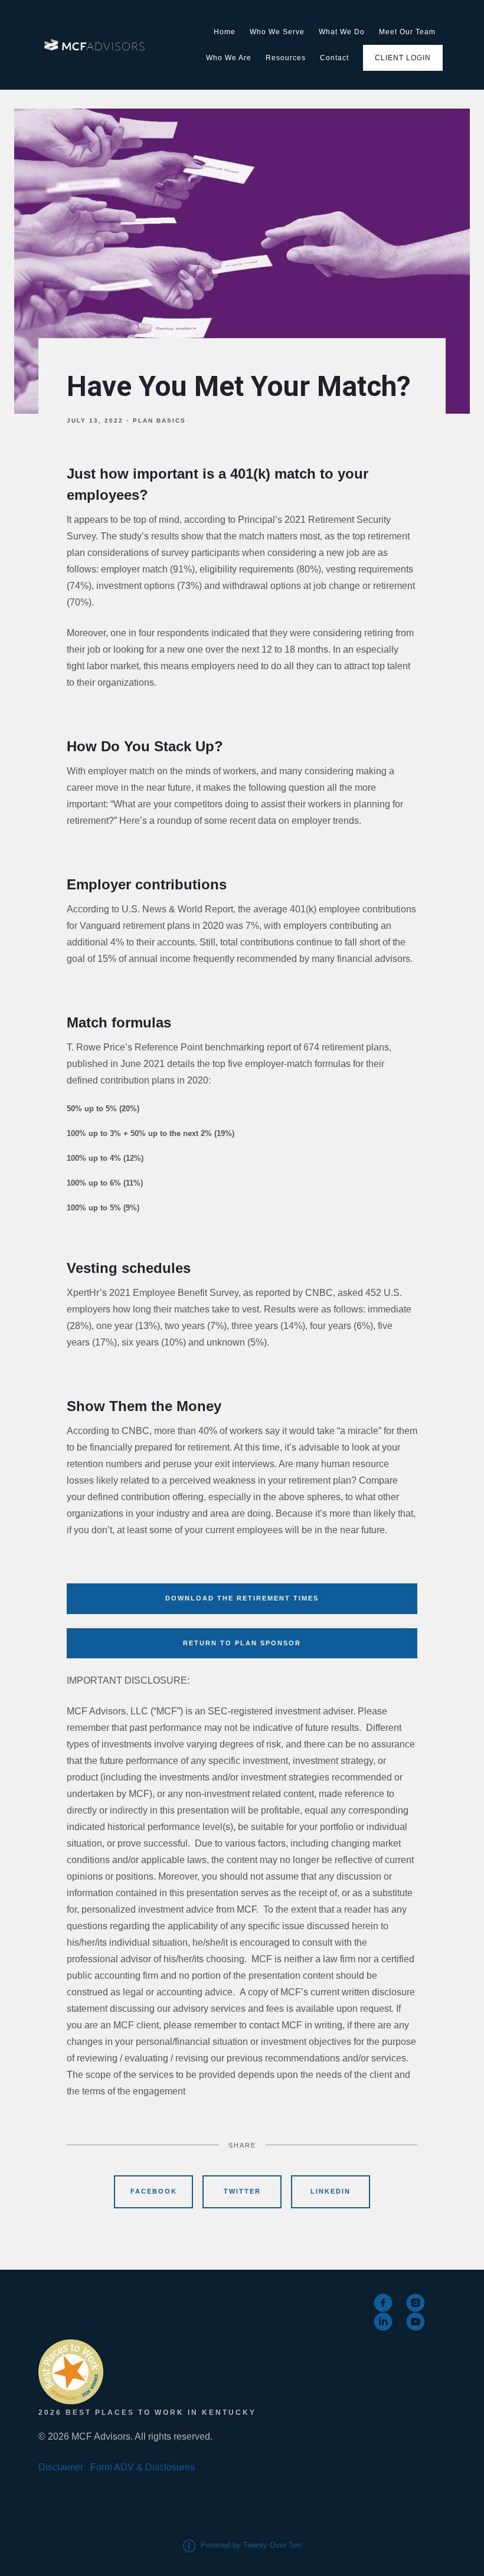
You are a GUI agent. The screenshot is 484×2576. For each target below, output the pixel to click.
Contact (334, 58)
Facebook (154, 2191)
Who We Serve (277, 32)
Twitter (242, 2191)
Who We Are (229, 58)
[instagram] (416, 2303)
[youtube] (416, 2322)
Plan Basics (159, 420)
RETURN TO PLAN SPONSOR (242, 1643)
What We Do (342, 32)
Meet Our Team (407, 32)
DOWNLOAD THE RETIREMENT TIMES (242, 1598)
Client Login (403, 58)
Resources (286, 58)
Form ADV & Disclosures (143, 2467)
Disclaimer (61, 2467)
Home (225, 32)
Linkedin (331, 2191)
